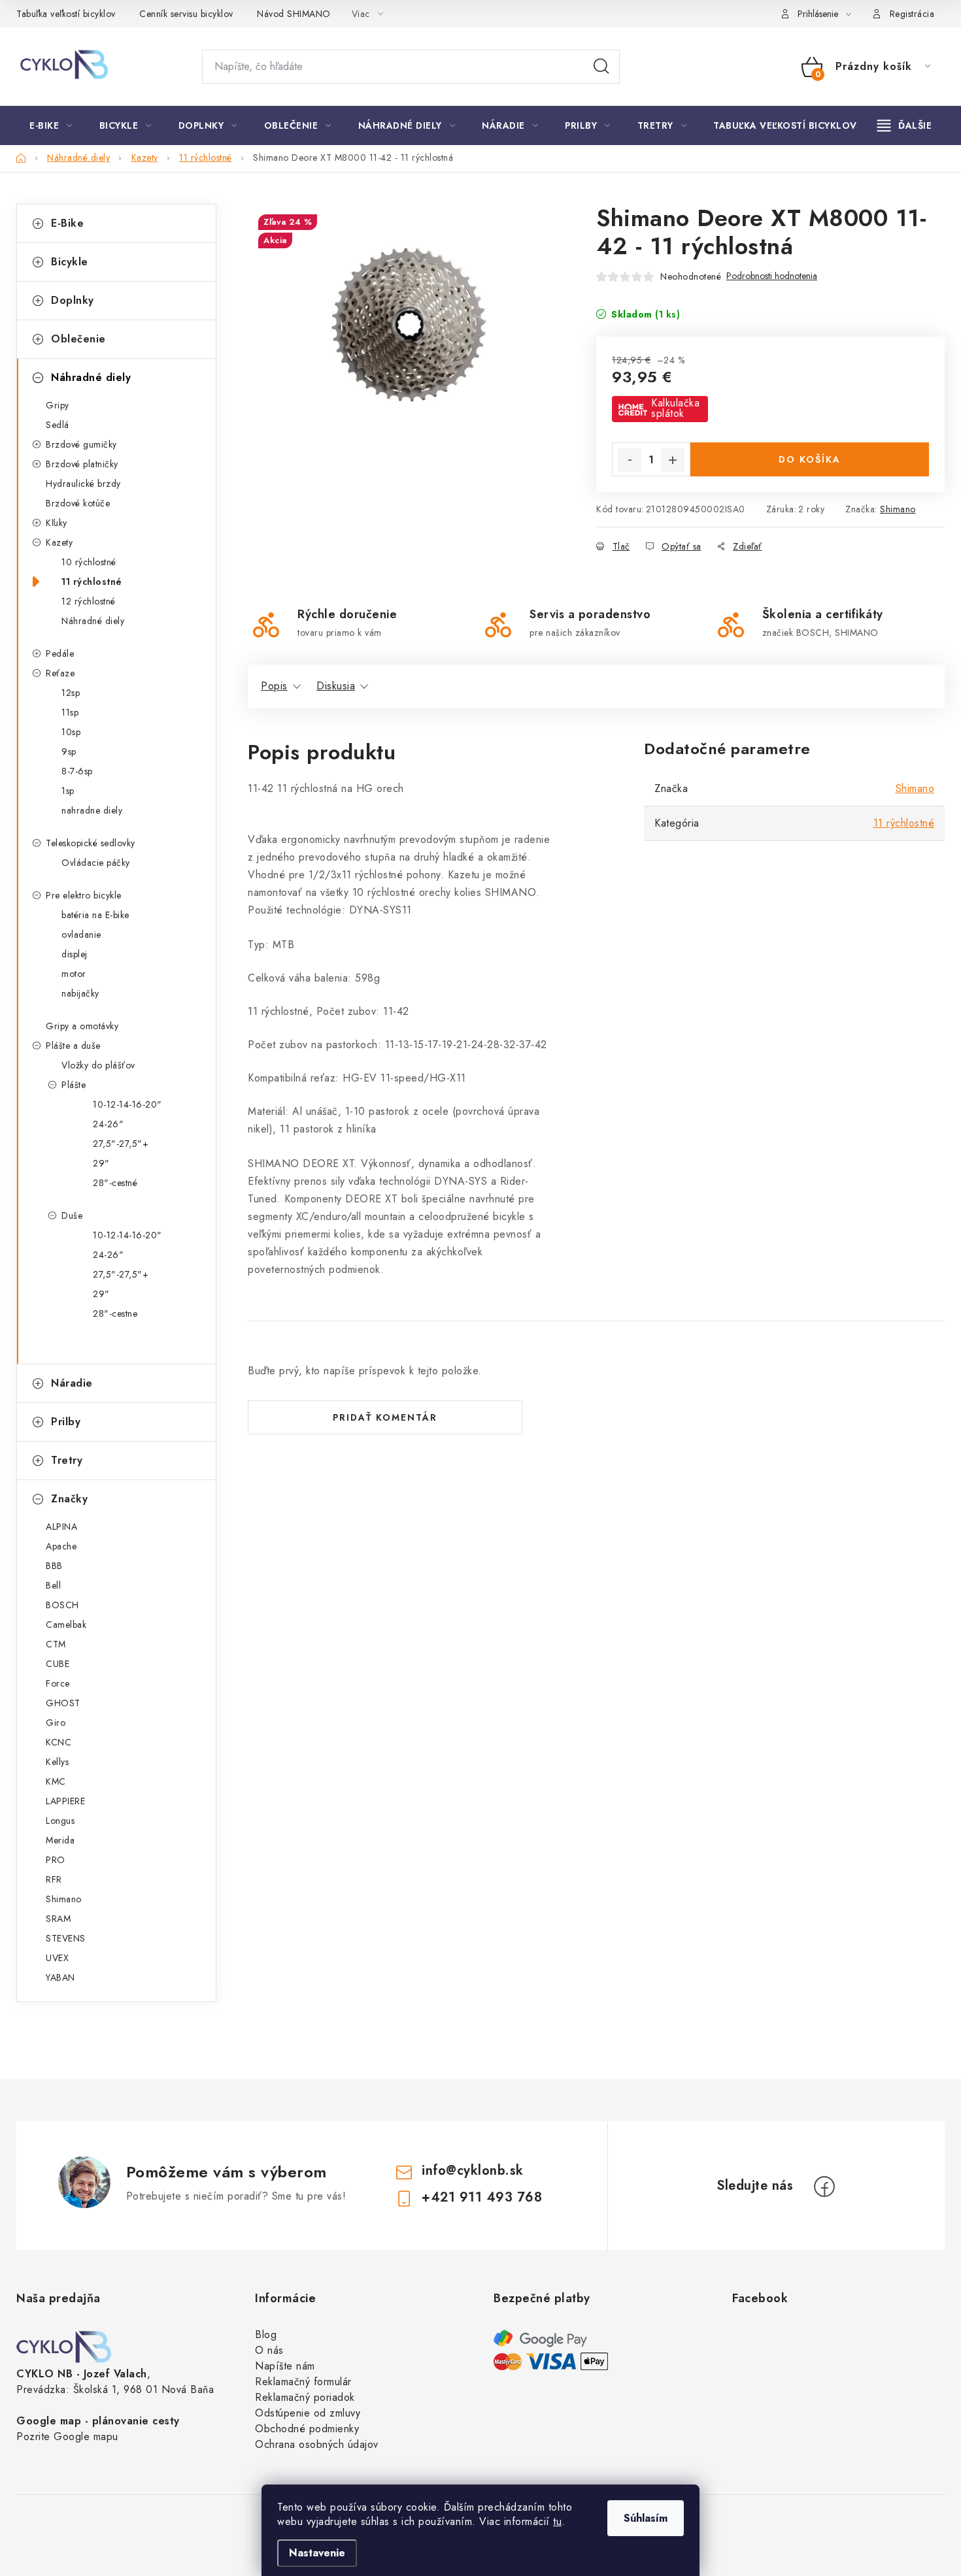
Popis (274, 686)
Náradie (72, 1383)
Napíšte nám (285, 2366)
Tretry (67, 1460)
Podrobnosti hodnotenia (772, 276)
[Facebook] (824, 2187)
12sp (71, 693)
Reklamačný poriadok (305, 2397)
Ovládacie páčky (96, 863)
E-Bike (67, 223)
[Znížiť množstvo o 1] (630, 460)
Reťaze (60, 673)
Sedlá (58, 425)
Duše (72, 1215)
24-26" (108, 1124)
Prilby (66, 1422)
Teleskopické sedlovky (91, 843)
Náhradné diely (91, 377)
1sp (68, 791)
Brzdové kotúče (78, 503)
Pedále (60, 653)
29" (101, 1163)
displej (75, 954)
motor (74, 974)
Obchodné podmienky (307, 2429)
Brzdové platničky (82, 464)
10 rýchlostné (89, 562)
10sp (71, 732)
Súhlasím (646, 2518)
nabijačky (80, 993)
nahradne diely (92, 810)
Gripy (58, 405)
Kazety (59, 542)
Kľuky (57, 523)
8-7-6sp (77, 771)
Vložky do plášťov (98, 1065)
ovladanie (81, 934)
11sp (70, 712)
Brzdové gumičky (81, 444)
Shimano (898, 509)
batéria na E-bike (95, 915)
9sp (69, 751)
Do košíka (810, 459)
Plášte (74, 1085)
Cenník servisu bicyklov (186, 14)
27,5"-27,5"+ (121, 1144)
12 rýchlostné (89, 601)
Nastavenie (317, 2553)
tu (557, 2521)
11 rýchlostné (92, 582)
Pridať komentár (385, 1417)
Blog (266, 2335)
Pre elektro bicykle (84, 895)
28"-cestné (115, 1183)
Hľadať (601, 67)
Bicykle (70, 262)
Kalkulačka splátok (675, 408)
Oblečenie (78, 339)
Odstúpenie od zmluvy (308, 2413)
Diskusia (336, 686)
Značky (69, 1499)
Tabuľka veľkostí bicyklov (66, 14)
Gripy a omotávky (82, 1026)
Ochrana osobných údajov (317, 2444)
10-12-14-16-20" (127, 1104)
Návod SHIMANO (294, 14)
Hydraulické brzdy (83, 484)
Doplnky (73, 300)
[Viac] (905, 125)
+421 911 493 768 (482, 2197)
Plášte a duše (73, 1046)
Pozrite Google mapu (67, 2436)
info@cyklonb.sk (473, 2171)
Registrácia (912, 14)
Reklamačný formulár (303, 2382)
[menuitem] (51, 125)
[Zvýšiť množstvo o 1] (673, 460)
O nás (269, 2350)
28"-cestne (115, 1313)
